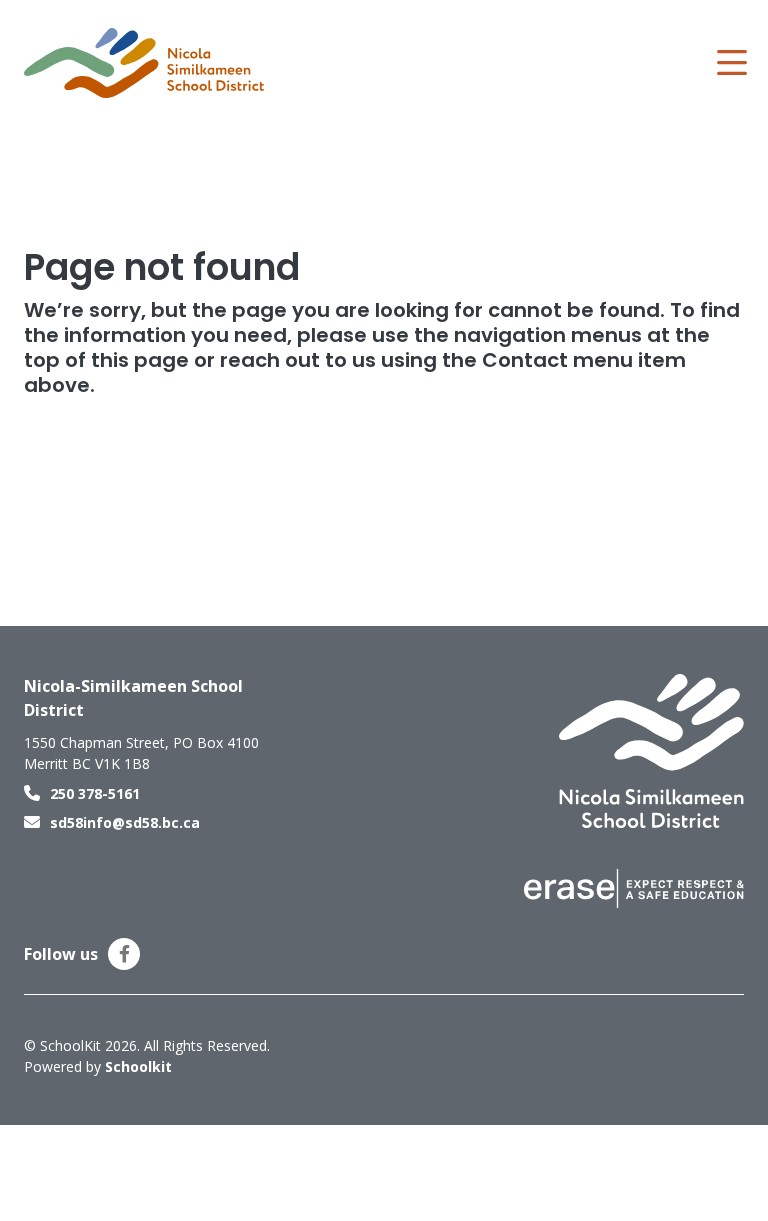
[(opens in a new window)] (634, 887)
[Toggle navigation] (730, 63)
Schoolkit (138, 1066)
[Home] (144, 63)
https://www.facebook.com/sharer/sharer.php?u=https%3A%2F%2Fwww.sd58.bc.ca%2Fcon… (124, 954)
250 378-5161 (95, 793)
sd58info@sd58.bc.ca (125, 822)
